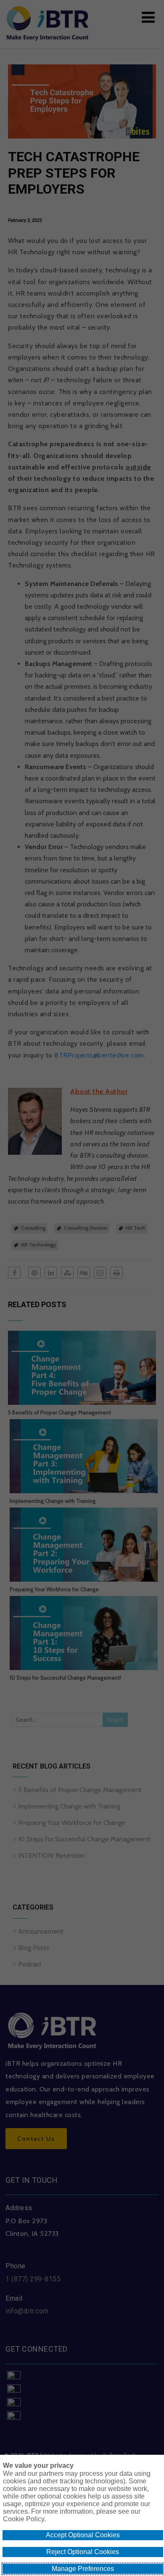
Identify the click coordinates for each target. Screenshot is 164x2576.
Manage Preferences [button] (83, 2569)
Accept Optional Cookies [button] (83, 2535)
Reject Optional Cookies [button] (83, 2552)
